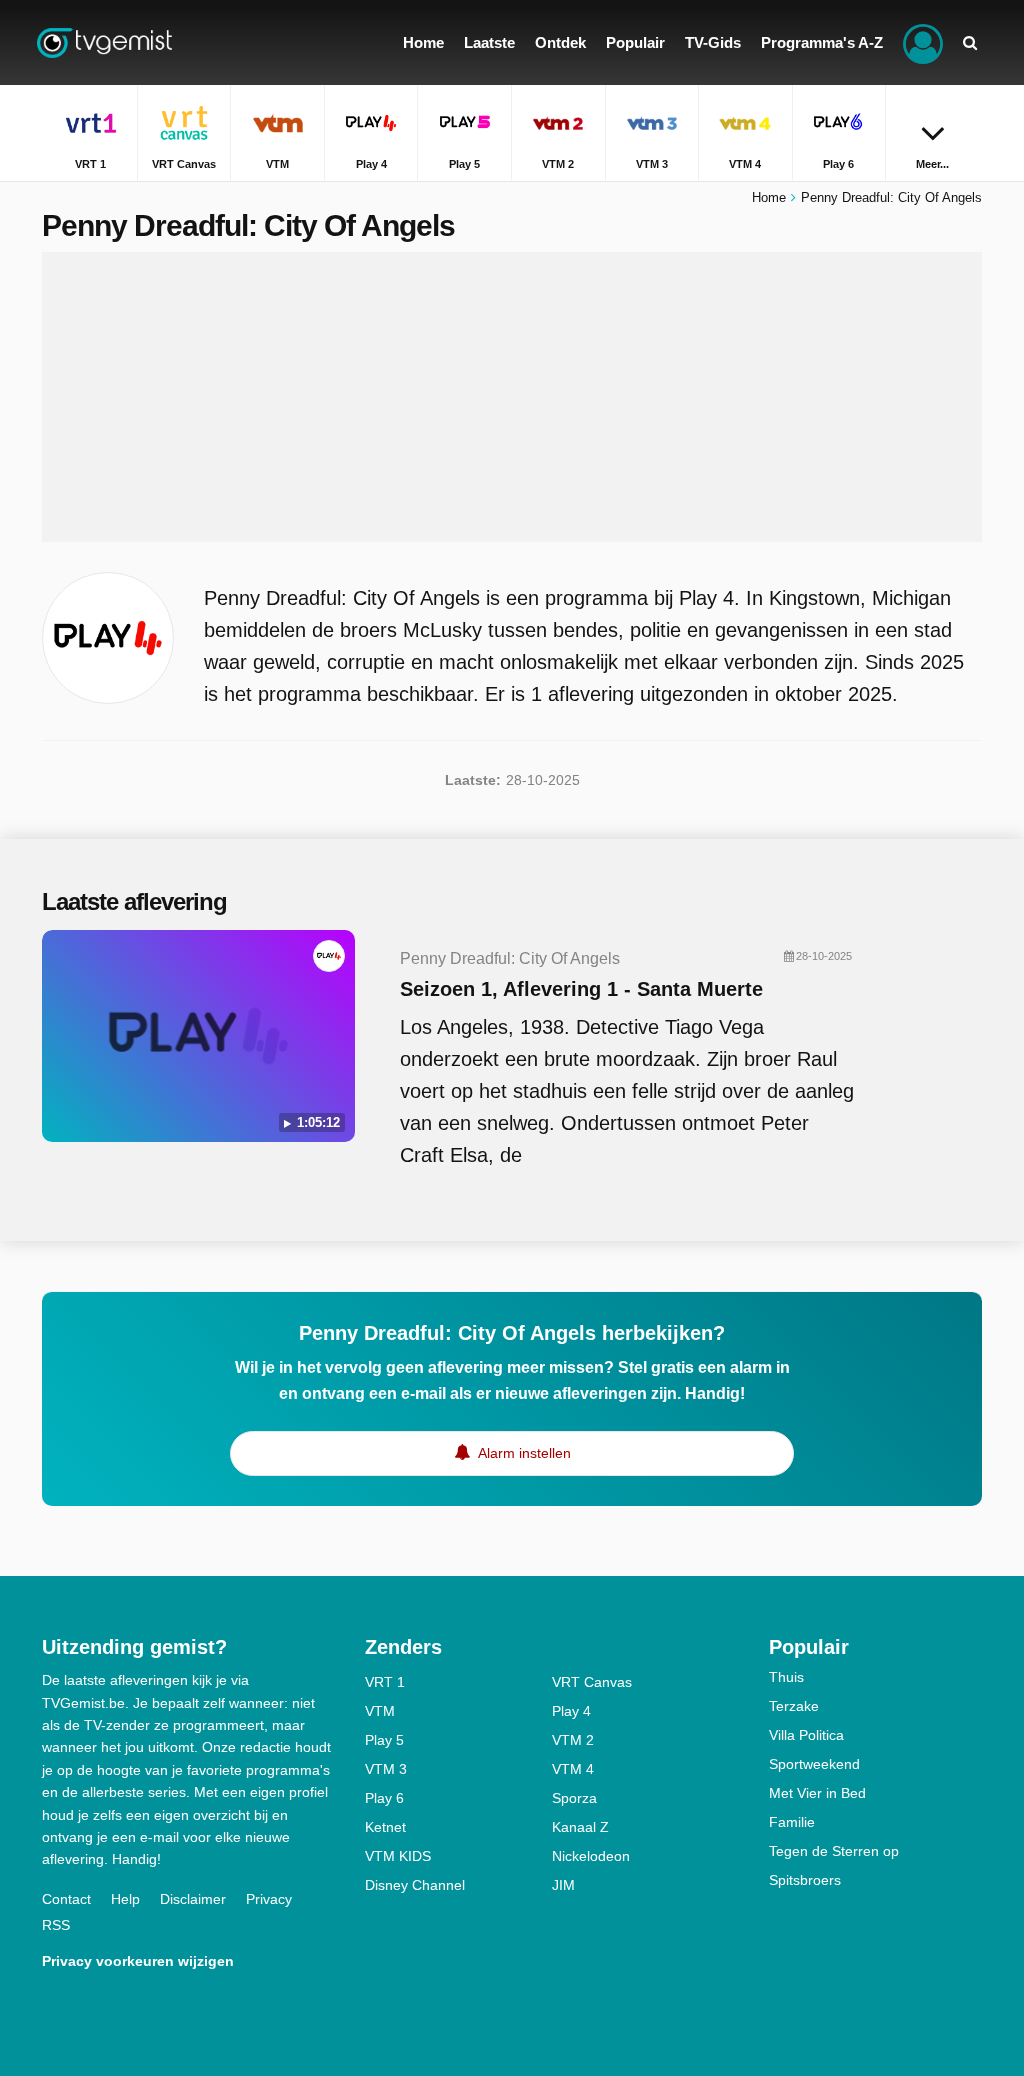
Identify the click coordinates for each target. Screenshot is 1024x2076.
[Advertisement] (512, 397)
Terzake (794, 1706)
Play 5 (384, 1740)
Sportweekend (814, 1764)
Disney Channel (415, 1885)
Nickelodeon (591, 1856)
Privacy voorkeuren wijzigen (138, 1961)
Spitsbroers (805, 1880)
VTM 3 (386, 1769)
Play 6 (384, 1798)
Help (125, 1899)
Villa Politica (806, 1735)
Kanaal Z (580, 1827)
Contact (66, 1899)
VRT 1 (385, 1682)
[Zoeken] (970, 42)
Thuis (786, 1677)
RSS (56, 1925)
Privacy (269, 1899)
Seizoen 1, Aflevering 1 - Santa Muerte (581, 989)
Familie (792, 1822)
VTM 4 (573, 1769)
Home (769, 197)
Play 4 (571, 1711)
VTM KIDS (398, 1856)
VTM (380, 1711)
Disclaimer (193, 1899)
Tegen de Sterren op (834, 1851)
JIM (563, 1885)
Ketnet (385, 1827)
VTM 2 (573, 1740)
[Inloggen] (923, 42)
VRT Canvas (592, 1682)
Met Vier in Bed (817, 1793)
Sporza (574, 1798)
